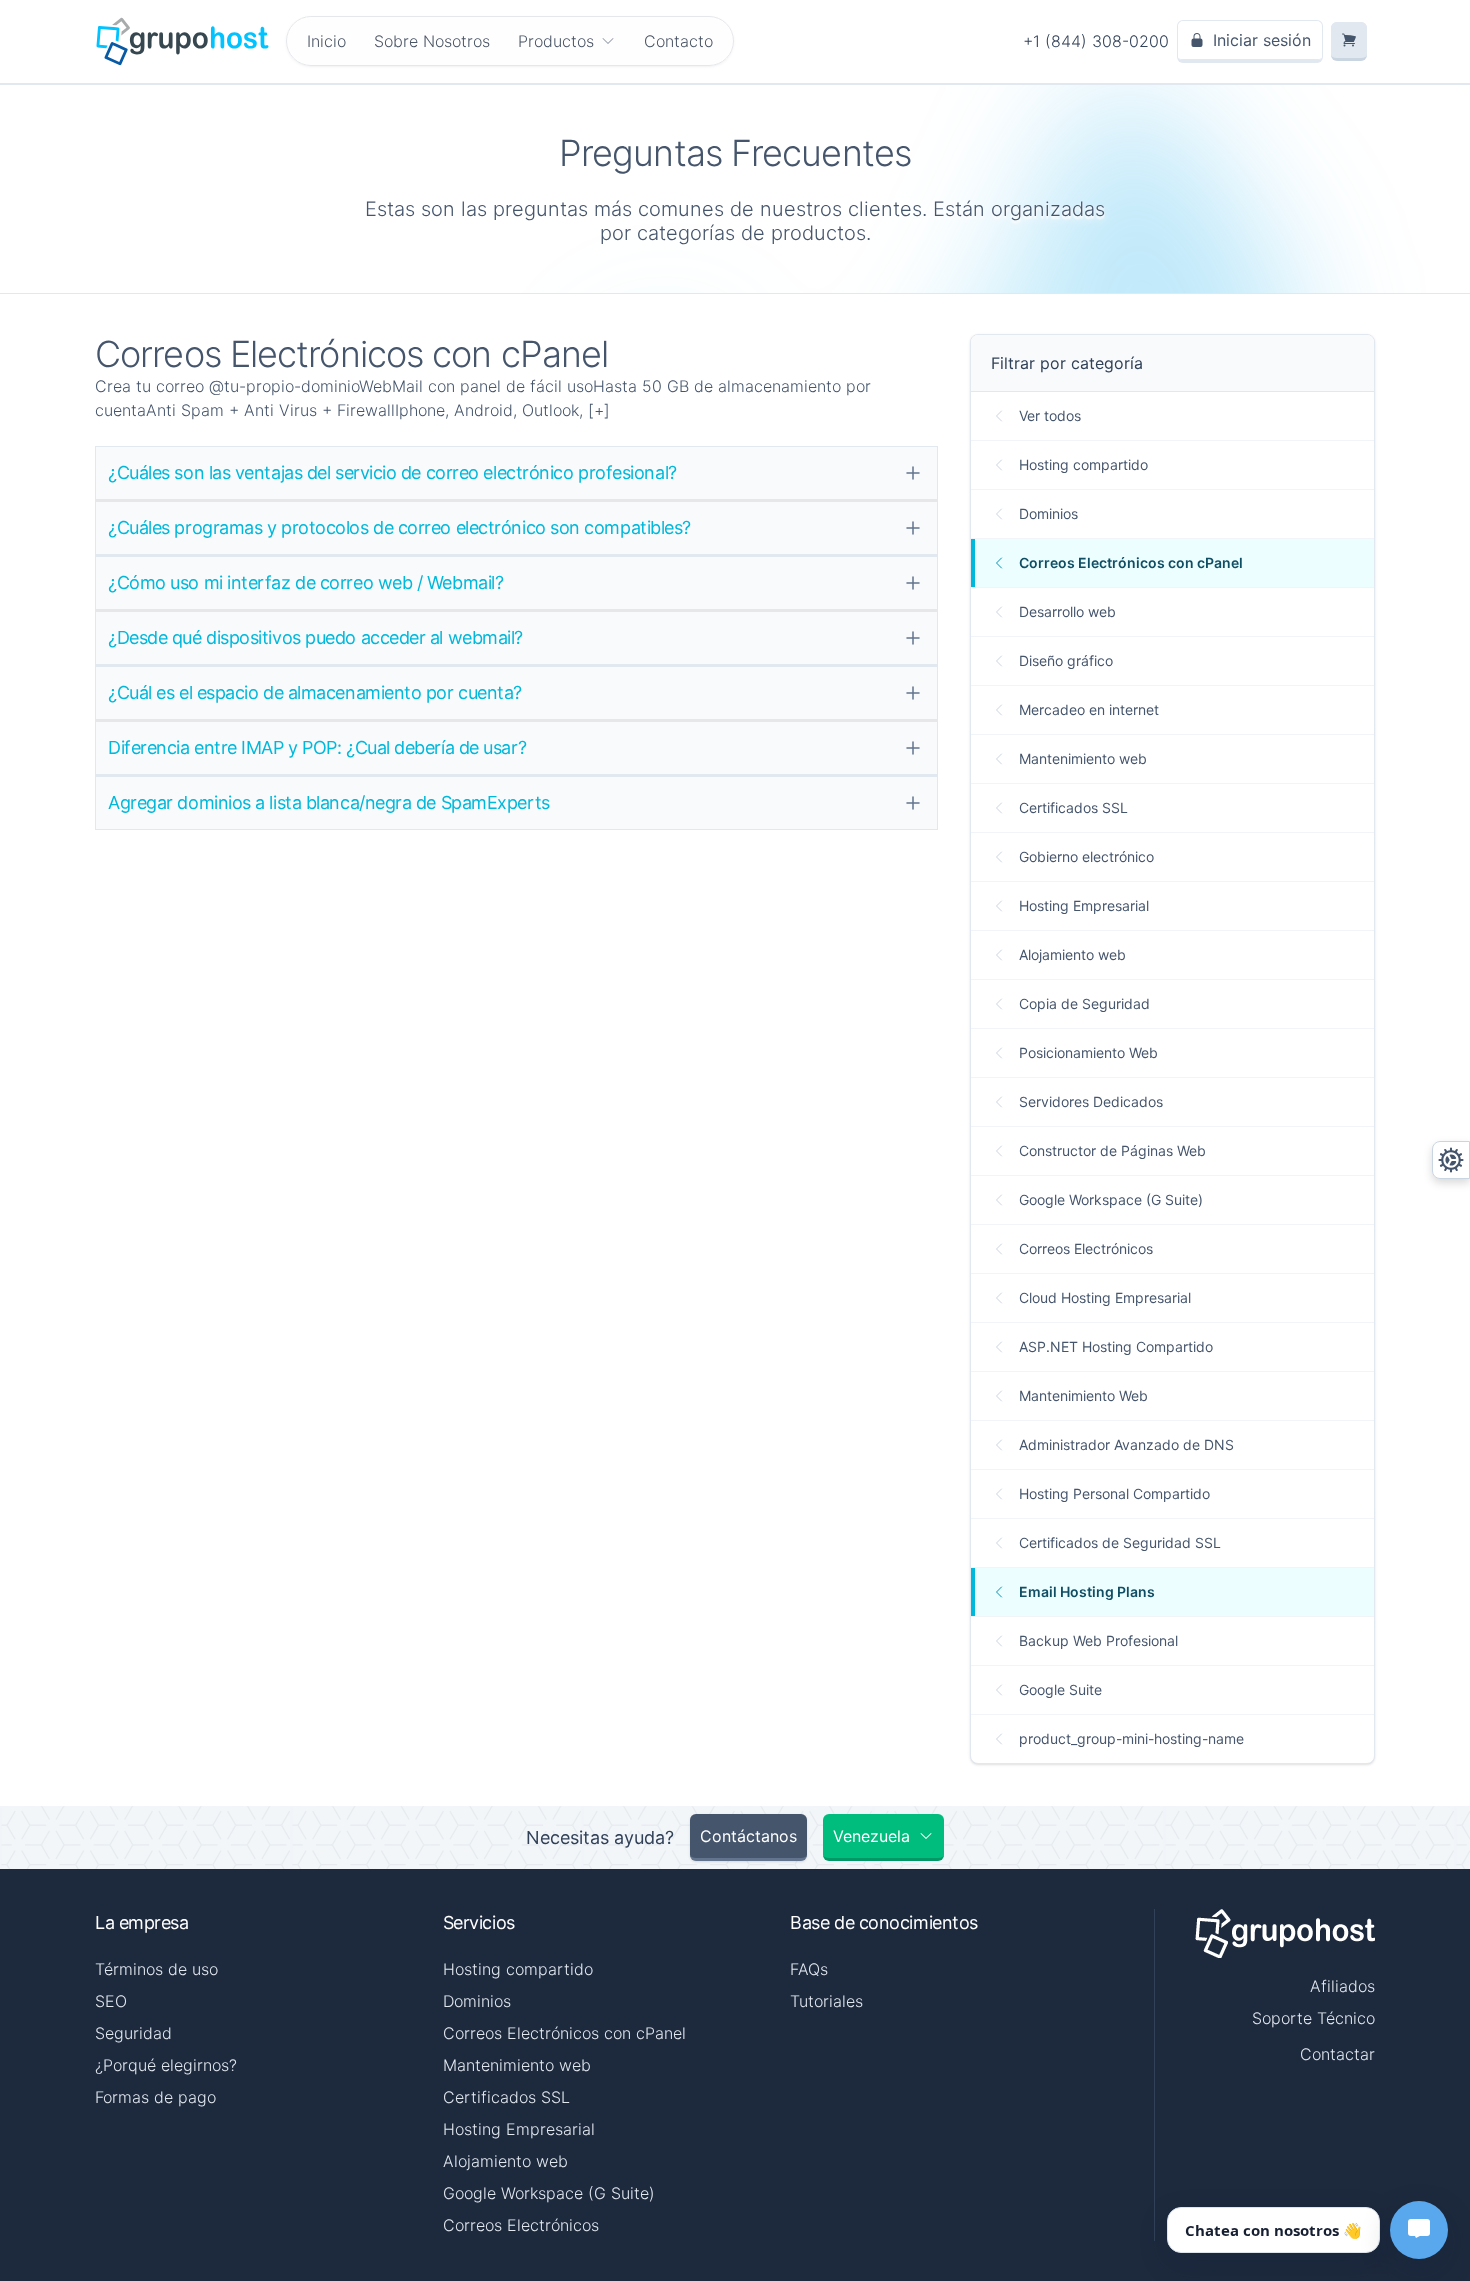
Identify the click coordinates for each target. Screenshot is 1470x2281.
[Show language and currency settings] (1451, 1160)
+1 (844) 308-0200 (1096, 41)
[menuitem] (567, 41)
